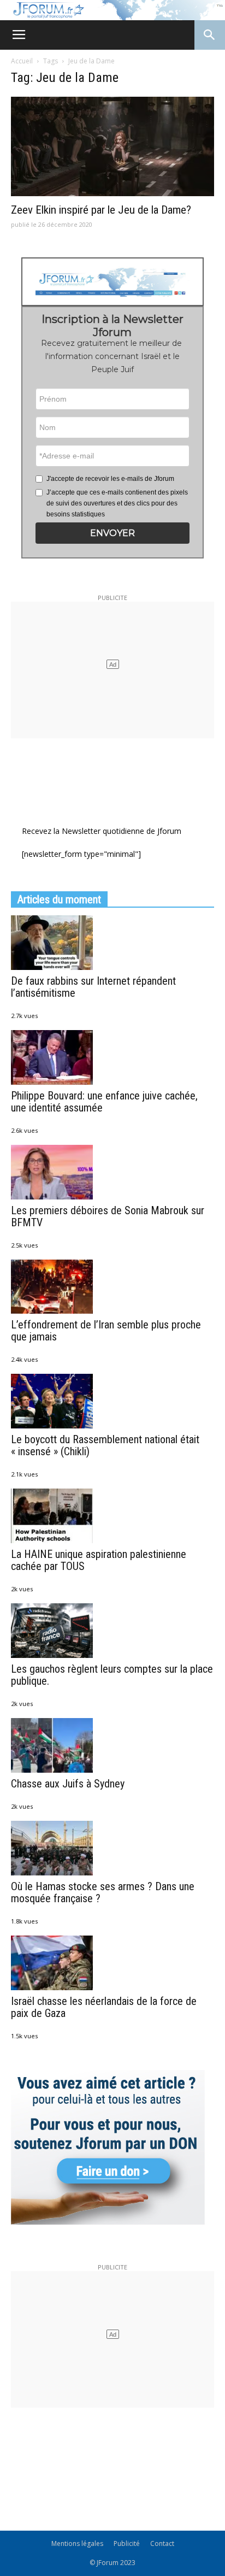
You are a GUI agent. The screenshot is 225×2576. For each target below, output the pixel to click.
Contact (162, 2543)
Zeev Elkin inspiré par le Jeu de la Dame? (101, 210)
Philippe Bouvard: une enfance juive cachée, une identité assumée (104, 1102)
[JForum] (112, 10)
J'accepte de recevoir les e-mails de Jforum (110, 479)
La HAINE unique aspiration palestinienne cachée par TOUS (99, 1560)
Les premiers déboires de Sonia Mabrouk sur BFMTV (108, 1216)
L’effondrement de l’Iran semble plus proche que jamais (106, 1331)
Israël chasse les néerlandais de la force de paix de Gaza (104, 2007)
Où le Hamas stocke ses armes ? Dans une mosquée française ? (103, 1892)
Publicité (127, 2543)
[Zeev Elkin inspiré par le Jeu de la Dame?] (112, 146)
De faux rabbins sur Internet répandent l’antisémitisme (93, 987)
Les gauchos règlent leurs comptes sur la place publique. (112, 1675)
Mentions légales (77, 2543)
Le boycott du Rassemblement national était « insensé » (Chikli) (105, 1445)
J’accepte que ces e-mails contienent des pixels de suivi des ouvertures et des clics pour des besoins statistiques (117, 503)
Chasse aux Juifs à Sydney (68, 1784)
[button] (113, 533)
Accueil (22, 61)
